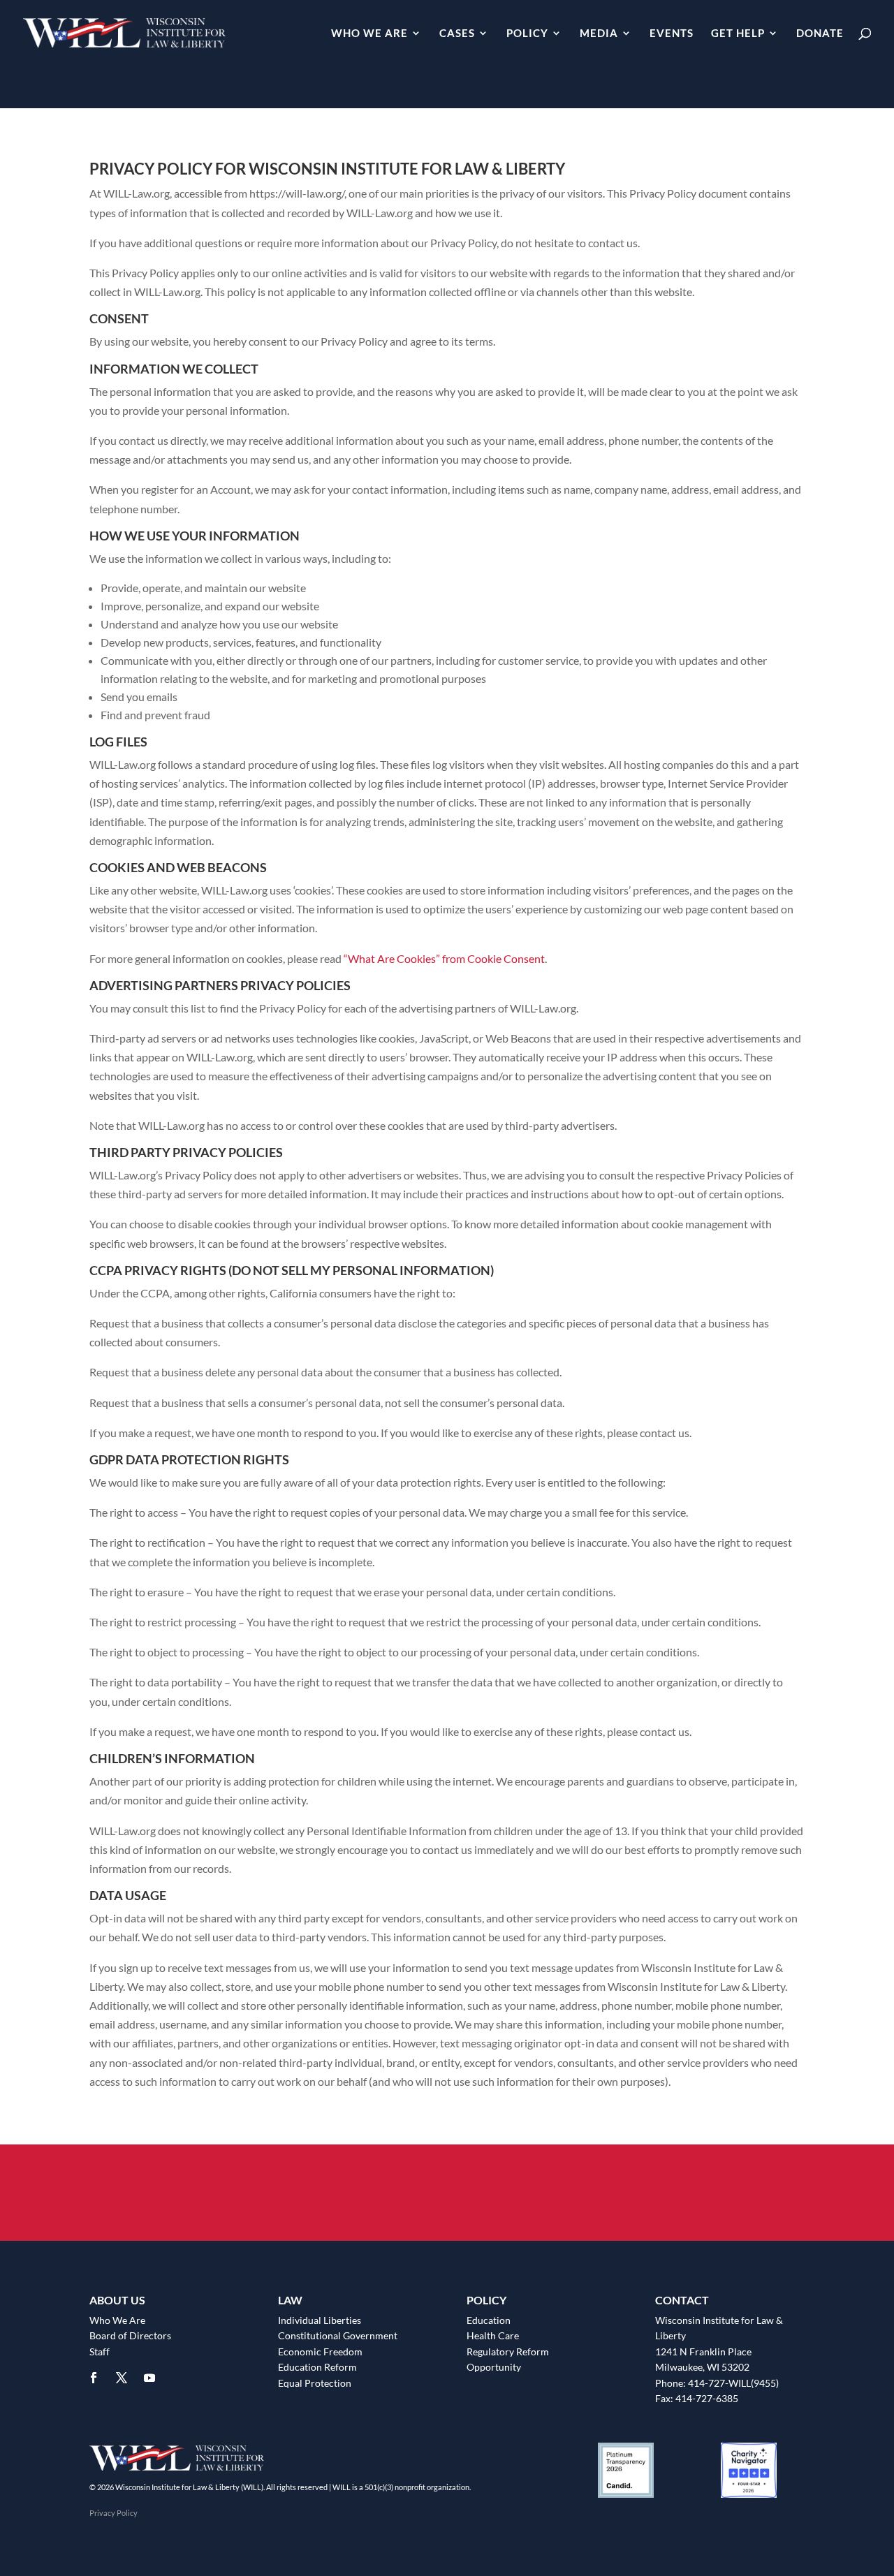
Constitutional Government (338, 2335)
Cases (457, 34)
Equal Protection (315, 2383)
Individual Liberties (320, 2320)
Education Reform (317, 2367)
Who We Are (369, 34)
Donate (820, 34)
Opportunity (494, 2367)
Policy (527, 34)
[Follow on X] (122, 2378)
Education (489, 2320)
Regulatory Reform (508, 2351)
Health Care (493, 2335)
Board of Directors (130, 2335)
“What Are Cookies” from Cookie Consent (444, 958)
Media (599, 34)
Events (672, 34)
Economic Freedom (320, 2351)
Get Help (738, 34)
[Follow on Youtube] (149, 2378)
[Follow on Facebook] (94, 2378)
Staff (100, 2351)
